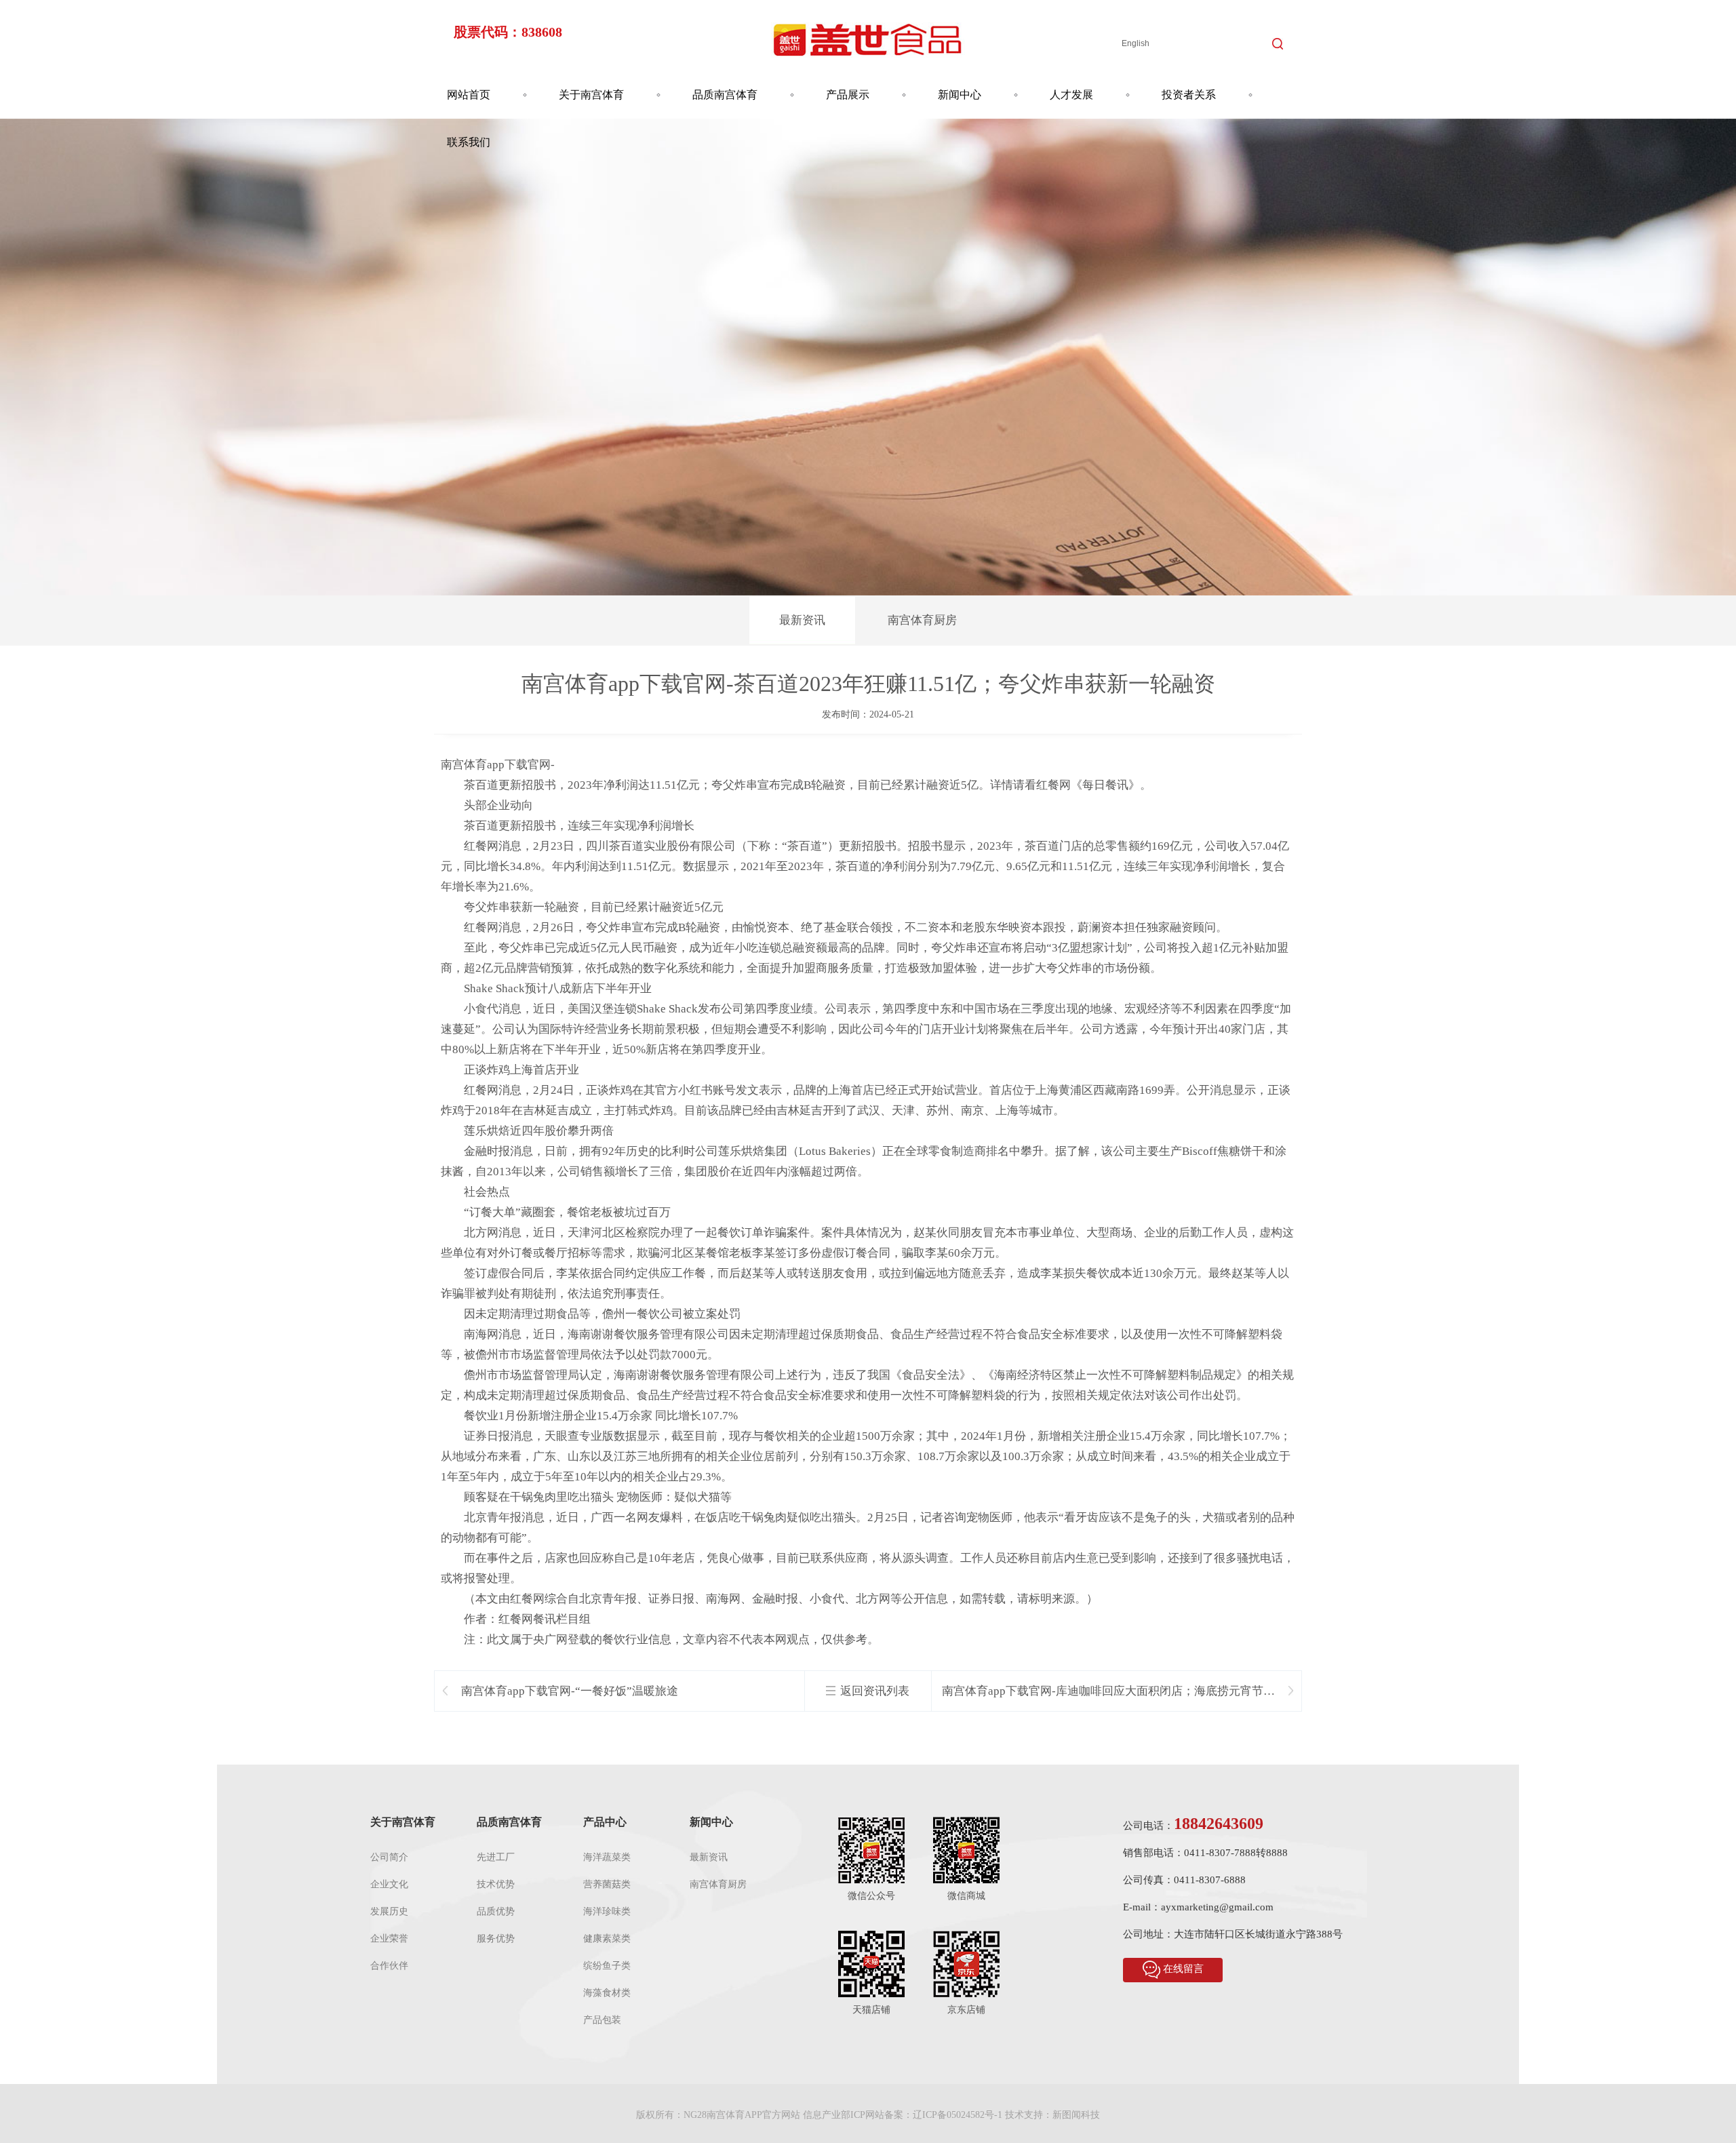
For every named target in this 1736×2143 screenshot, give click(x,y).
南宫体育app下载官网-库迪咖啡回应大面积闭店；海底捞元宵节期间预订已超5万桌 (1108, 1692)
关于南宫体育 (591, 95)
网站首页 (469, 95)
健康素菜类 (607, 1939)
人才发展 (1071, 95)
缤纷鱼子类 (607, 1966)
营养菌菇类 (607, 1884)
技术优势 (496, 1884)
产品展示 (848, 95)
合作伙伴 (389, 1966)
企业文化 (389, 1884)
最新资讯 (802, 620)
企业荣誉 (389, 1939)
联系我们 (469, 142)
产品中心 (605, 1822)
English (1136, 43)
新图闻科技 (1076, 2115)
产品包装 (602, 2020)
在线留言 (1183, 1969)
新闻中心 (960, 95)
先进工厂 (496, 1857)
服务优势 (496, 1939)
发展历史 (389, 1911)
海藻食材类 (607, 1993)
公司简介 (389, 1857)
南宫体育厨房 (922, 620)
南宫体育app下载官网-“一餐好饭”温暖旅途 (570, 1691)
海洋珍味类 (607, 1911)
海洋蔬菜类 (607, 1857)
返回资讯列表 (875, 1691)
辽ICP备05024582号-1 (958, 2115)
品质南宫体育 (725, 95)
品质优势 (496, 1911)
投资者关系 (1189, 95)
